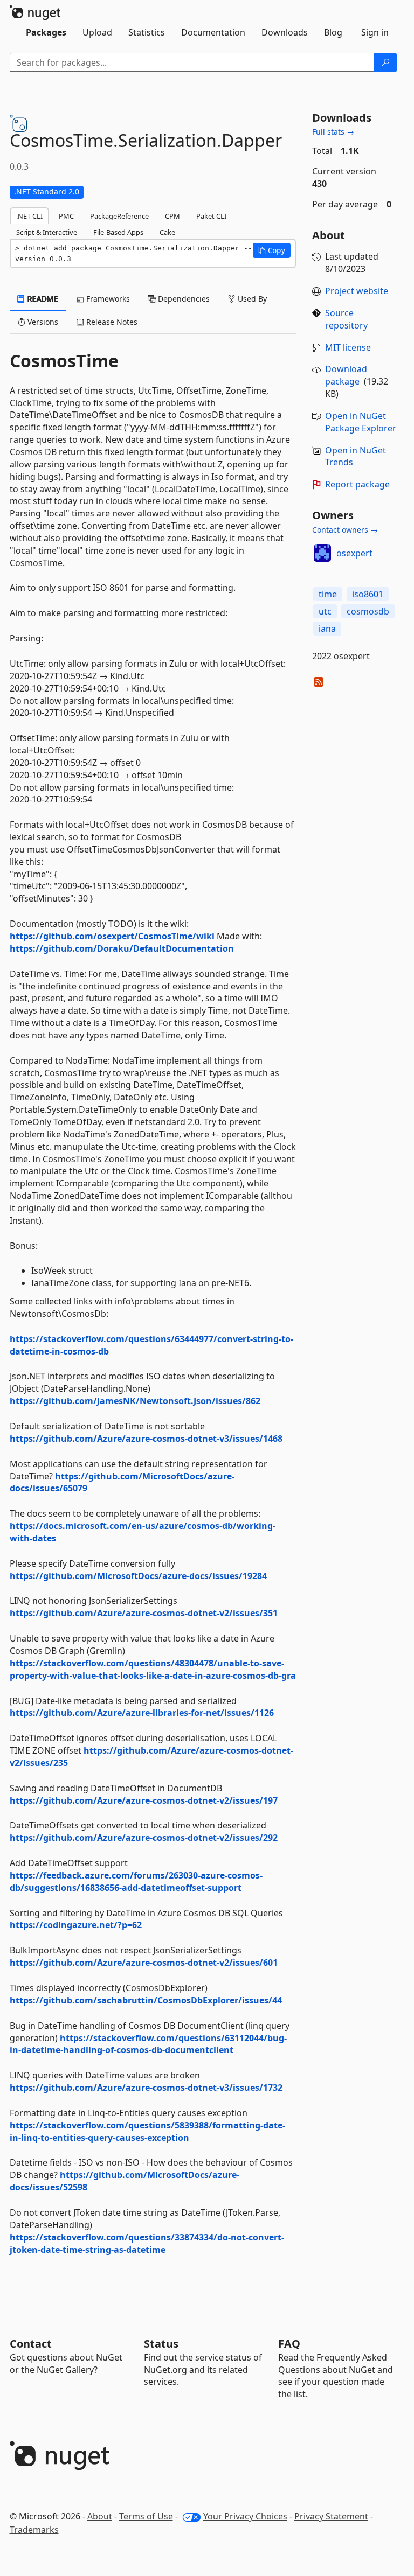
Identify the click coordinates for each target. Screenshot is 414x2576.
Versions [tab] (42, 322)
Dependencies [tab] (183, 299)
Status (161, 2344)
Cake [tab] (167, 232)
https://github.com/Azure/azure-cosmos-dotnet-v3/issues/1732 (146, 2088)
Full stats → (333, 132)
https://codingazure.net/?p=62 (76, 1925)
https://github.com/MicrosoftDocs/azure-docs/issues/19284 (138, 1576)
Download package (346, 375)
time (328, 594)
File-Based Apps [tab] (118, 232)
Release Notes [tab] (111, 322)
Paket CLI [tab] (211, 216)
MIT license (348, 347)
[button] (272, 250)
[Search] (385, 62)
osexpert (354, 553)
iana (327, 629)
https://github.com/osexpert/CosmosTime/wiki (112, 936)
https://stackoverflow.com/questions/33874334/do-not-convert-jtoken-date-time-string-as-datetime (147, 2243)
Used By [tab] (251, 299)
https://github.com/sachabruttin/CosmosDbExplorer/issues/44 (146, 2000)
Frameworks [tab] (107, 299)
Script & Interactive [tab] (47, 232)
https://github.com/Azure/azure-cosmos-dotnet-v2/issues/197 (144, 1800)
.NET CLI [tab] (29, 216)
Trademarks (34, 2530)
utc (325, 611)
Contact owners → (345, 530)
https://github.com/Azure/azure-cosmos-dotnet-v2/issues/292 (144, 1838)
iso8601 (368, 594)
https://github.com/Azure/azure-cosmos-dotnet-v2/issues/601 (144, 1963)
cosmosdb (368, 611)
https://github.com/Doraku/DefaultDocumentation (122, 948)
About (100, 2516)
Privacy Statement (331, 2516)
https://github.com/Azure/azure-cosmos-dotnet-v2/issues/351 (144, 1613)
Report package (357, 484)
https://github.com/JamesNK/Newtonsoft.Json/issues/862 (135, 1401)
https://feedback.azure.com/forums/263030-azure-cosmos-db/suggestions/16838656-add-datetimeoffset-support (136, 1882)
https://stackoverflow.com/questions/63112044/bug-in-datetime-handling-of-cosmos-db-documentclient (148, 2044)
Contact (31, 2344)
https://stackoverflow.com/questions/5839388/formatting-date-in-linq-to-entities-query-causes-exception (147, 2131)
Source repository (346, 319)
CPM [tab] (172, 216)
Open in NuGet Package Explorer (361, 422)
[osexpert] (322, 553)
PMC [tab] (66, 216)
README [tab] (42, 299)
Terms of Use (146, 2516)
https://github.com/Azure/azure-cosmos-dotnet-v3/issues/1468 (146, 1439)
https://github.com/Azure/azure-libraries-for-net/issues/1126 (142, 1713)
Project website (357, 291)
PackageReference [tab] (119, 216)
